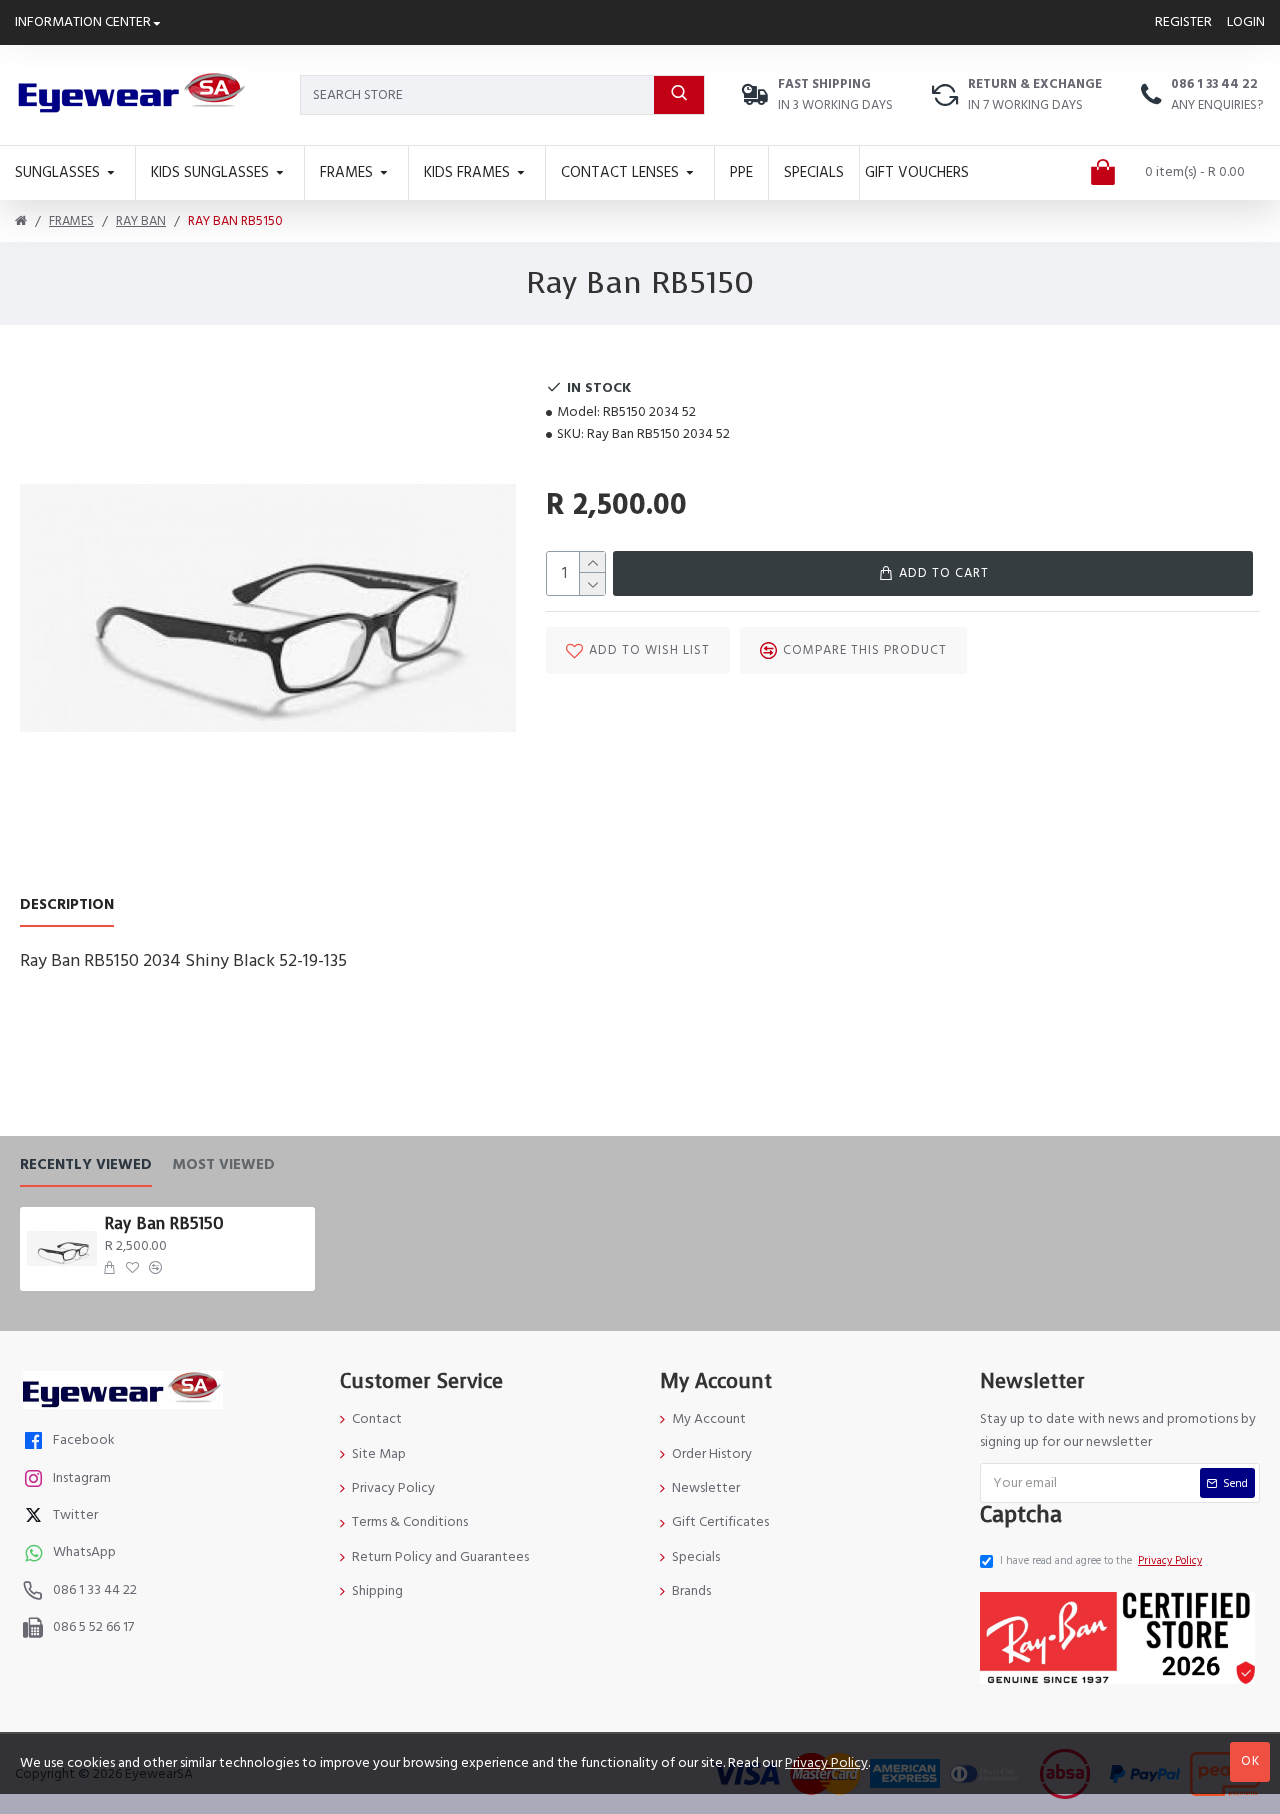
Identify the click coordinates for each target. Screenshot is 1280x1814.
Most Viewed (223, 1165)
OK (1250, 1761)
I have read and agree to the (1101, 1560)
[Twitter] (36, 1517)
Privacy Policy (826, 1763)
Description (67, 905)
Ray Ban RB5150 (164, 1224)
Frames (71, 221)
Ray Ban (141, 221)
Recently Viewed (86, 1165)
